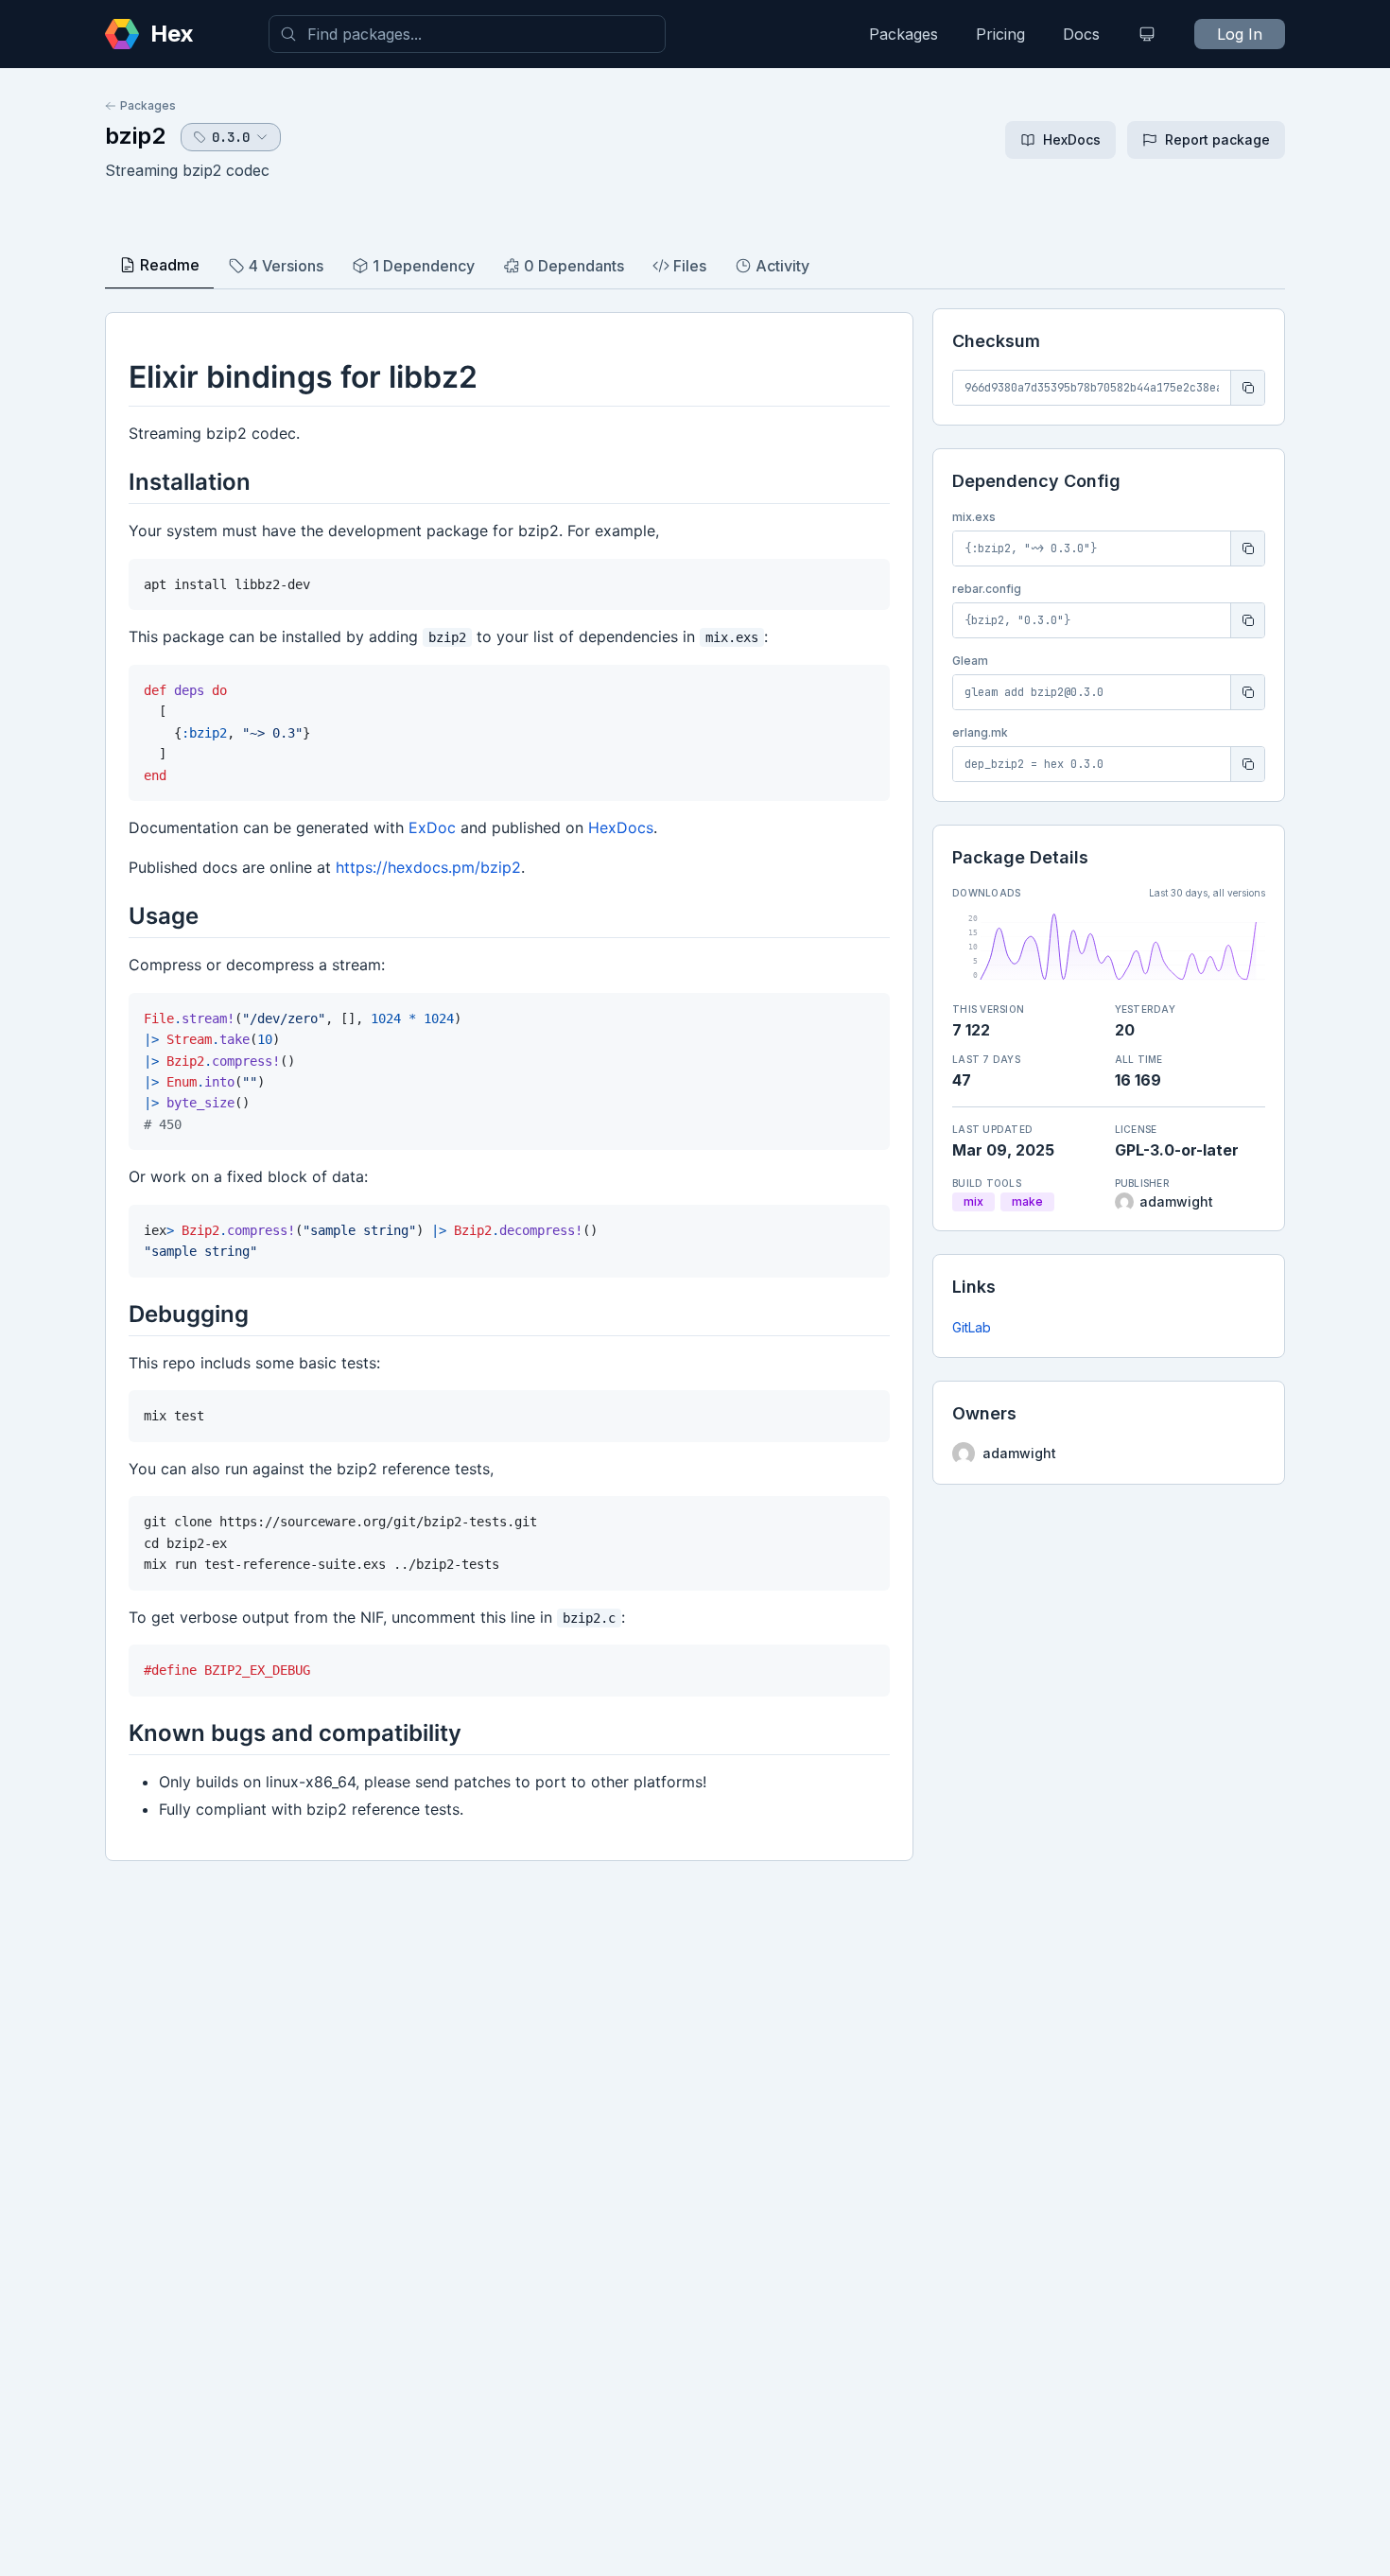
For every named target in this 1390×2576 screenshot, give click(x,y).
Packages (903, 34)
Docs (1081, 34)
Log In (1240, 34)
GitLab (972, 1327)
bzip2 (135, 136)
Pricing (1000, 34)
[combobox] (467, 34)
